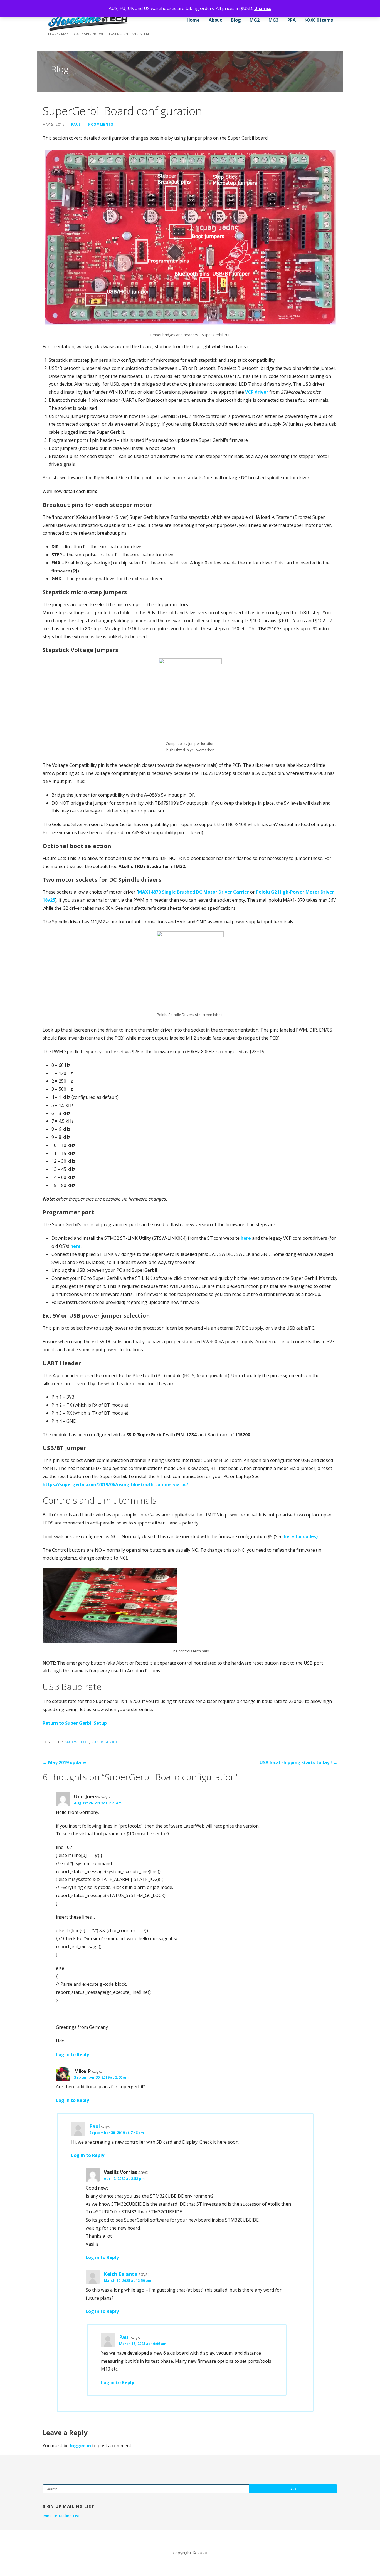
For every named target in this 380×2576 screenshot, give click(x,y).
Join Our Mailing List (61, 2516)
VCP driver (257, 392)
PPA (292, 20)
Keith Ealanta (121, 2274)
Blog (236, 20)
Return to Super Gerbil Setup (75, 1723)
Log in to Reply (72, 2054)
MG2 (255, 20)
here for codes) (301, 1536)
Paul (76, 124)
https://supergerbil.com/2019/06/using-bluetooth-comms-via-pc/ (115, 1484)
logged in (80, 2446)
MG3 (273, 20)
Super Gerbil (105, 1742)
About (215, 20)
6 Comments (100, 124)
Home (193, 20)
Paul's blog (77, 1742)
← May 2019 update (64, 1762)
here (246, 1238)
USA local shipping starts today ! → (298, 1762)
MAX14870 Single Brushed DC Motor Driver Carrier (193, 892)
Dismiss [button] (263, 8)
